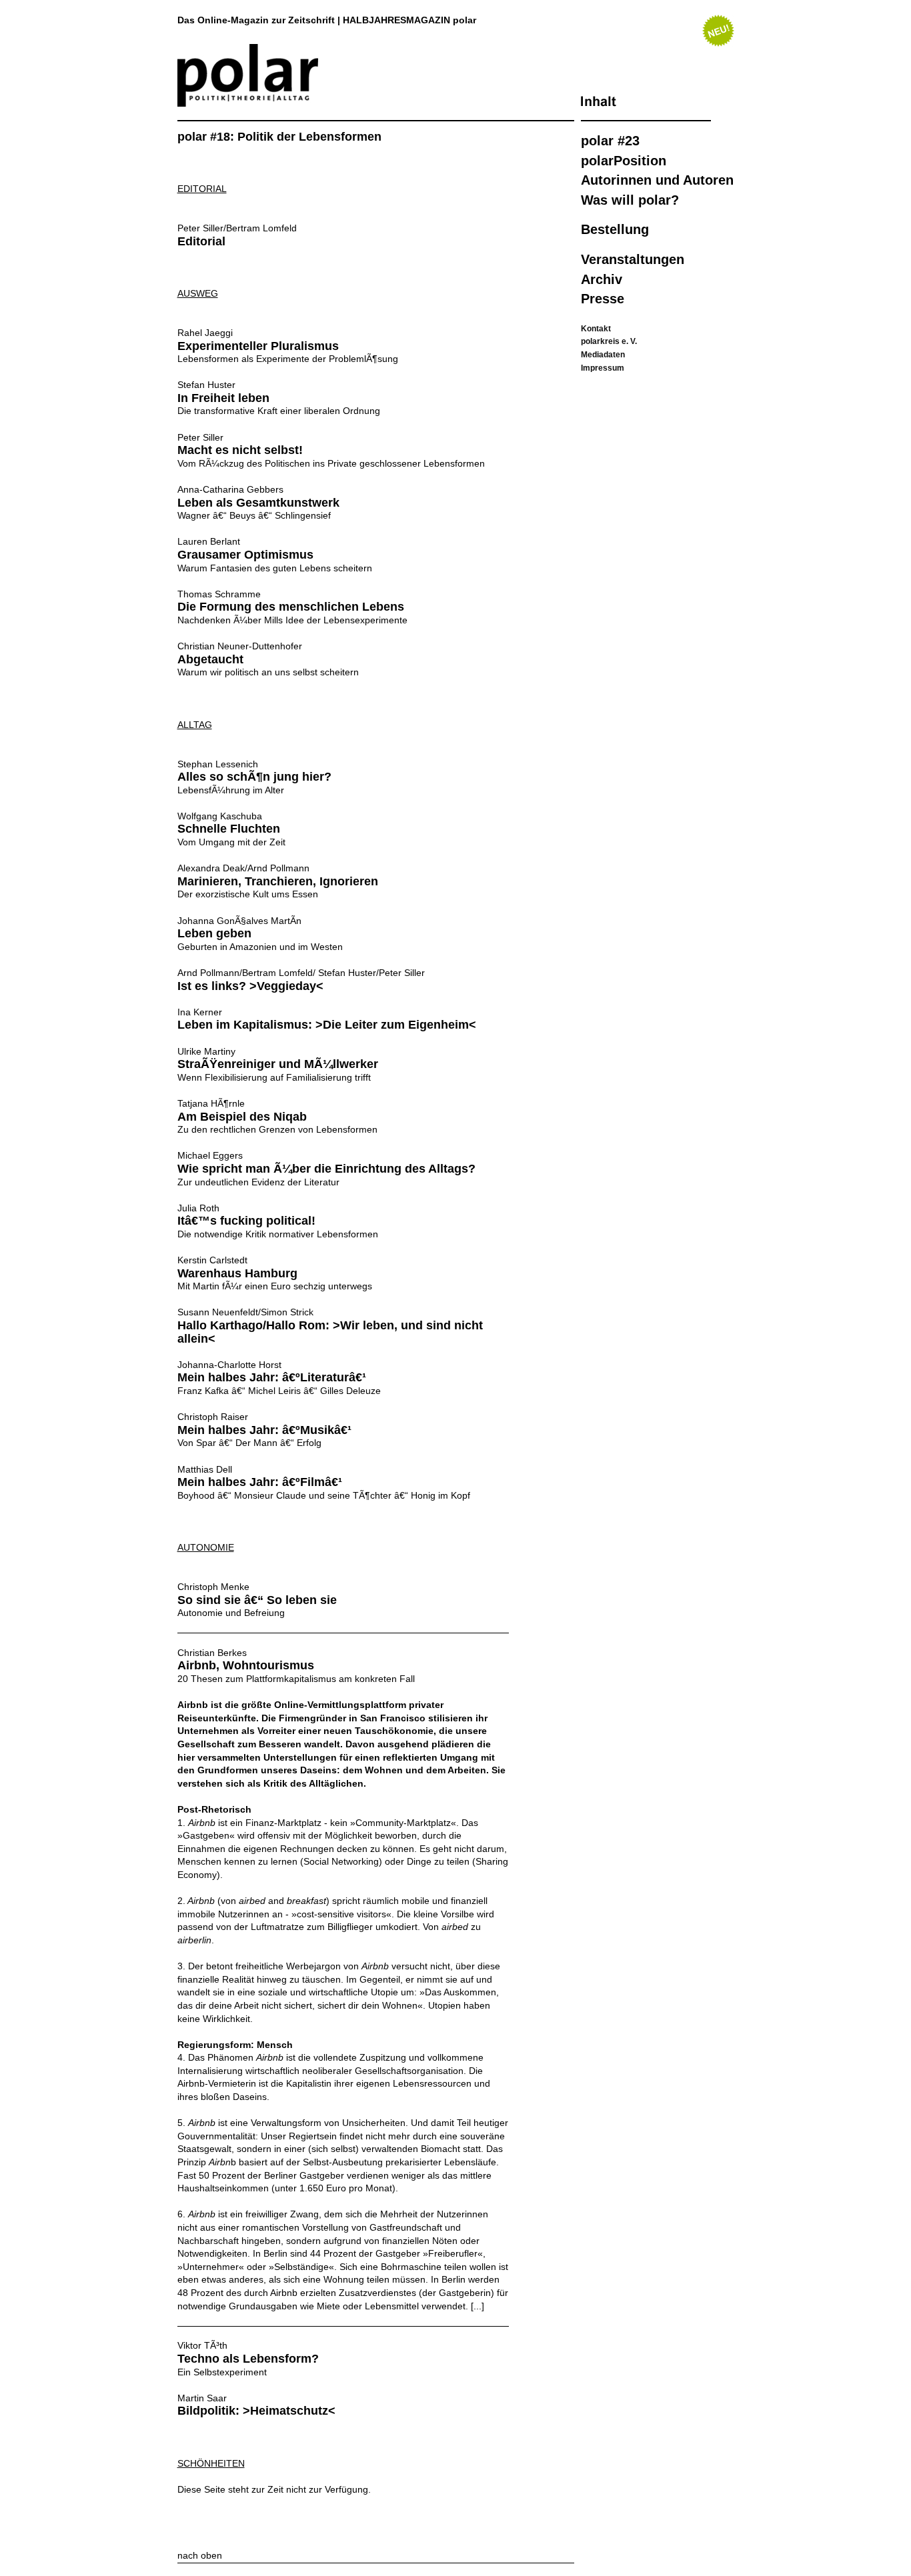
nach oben (200, 2555)
